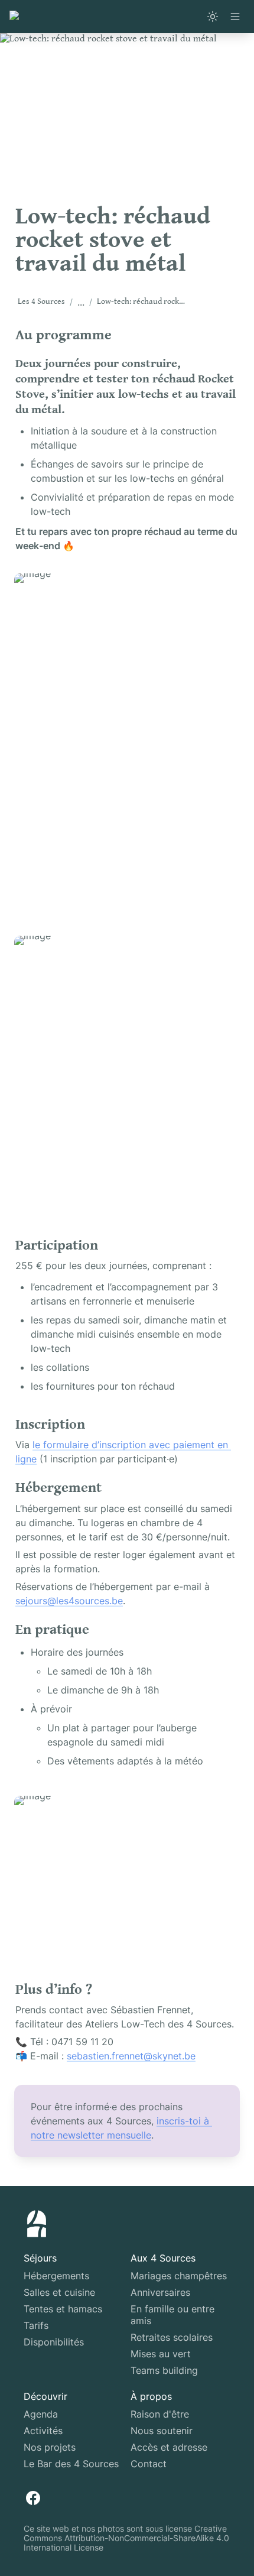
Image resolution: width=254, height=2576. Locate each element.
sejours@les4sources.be (69, 1601)
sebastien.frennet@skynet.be (131, 2056)
